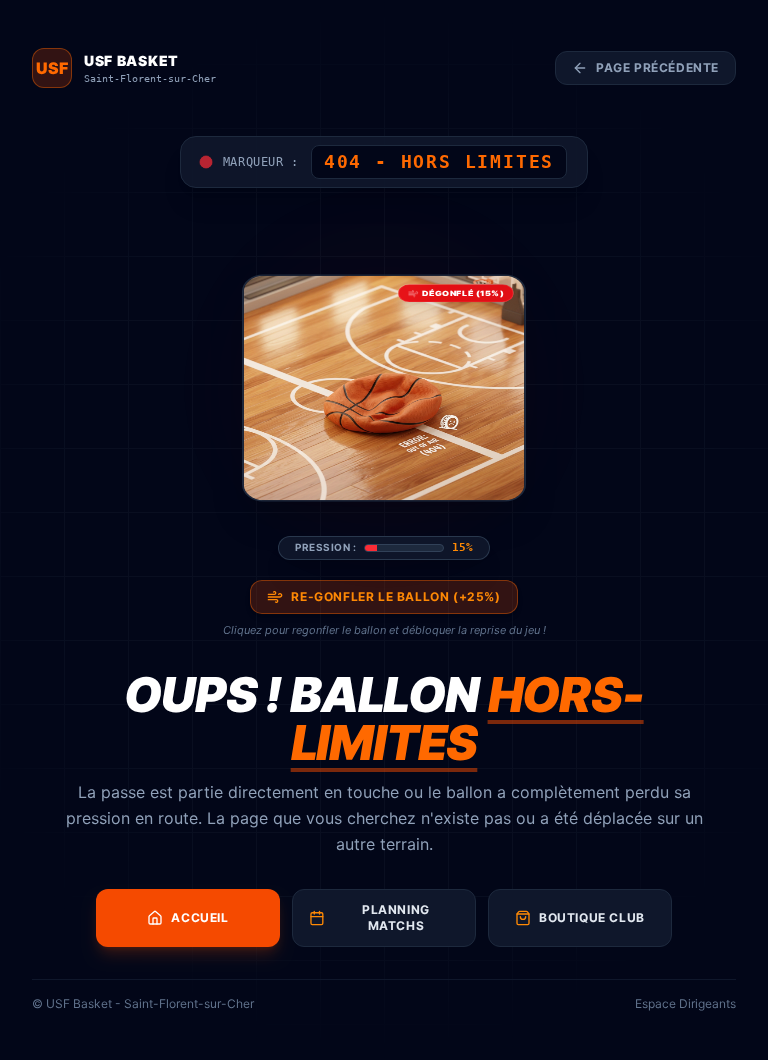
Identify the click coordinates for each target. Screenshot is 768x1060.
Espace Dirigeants (685, 1003)
